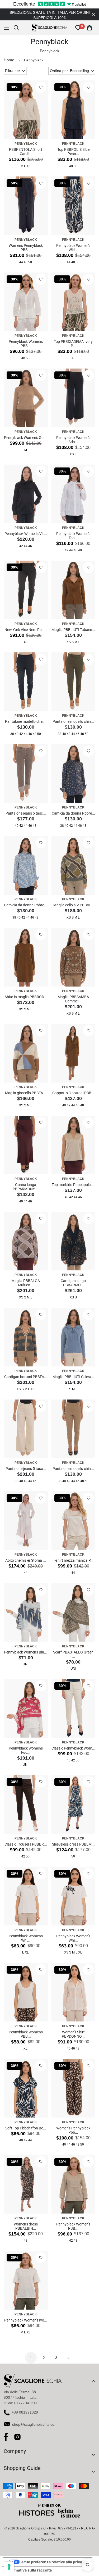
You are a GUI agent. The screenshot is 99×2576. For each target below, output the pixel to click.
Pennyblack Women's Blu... (26, 1652)
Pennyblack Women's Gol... (26, 438)
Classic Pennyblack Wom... (73, 1748)
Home (9, 60)
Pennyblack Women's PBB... (26, 344)
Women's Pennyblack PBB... (26, 248)
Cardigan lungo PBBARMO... (73, 1283)
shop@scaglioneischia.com (35, 2424)
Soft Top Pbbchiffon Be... (26, 2128)
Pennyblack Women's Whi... (26, 1938)
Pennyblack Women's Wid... (73, 248)
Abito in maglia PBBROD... (26, 997)
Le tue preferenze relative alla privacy (53, 2562)
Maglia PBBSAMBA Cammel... (73, 999)
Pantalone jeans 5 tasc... (26, 813)
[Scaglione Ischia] (49, 28)
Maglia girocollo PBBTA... (26, 1093)
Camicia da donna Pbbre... (73, 813)
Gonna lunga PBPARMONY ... (26, 1187)
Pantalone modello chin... (26, 721)
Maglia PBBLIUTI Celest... (73, 1377)
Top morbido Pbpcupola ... (73, 1185)
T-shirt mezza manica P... (73, 1560)
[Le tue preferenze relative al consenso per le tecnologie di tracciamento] (9, 2567)
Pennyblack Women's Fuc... (26, 1750)
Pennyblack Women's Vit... (26, 534)
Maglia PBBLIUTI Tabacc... (73, 630)
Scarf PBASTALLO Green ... (73, 1654)
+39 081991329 (25, 2412)
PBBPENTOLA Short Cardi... (26, 152)
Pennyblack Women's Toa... (73, 536)
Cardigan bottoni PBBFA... (26, 1377)
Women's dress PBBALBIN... (26, 2226)
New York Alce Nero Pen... (26, 630)
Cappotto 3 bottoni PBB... (73, 1093)
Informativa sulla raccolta (29, 2570)
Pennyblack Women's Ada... (73, 440)
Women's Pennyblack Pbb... (73, 2130)
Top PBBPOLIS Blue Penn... (73, 152)
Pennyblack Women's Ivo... (26, 2320)
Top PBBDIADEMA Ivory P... (73, 344)
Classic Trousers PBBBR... (26, 1844)
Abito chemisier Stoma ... (26, 1560)
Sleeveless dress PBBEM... (73, 1844)
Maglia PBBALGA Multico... (26, 1283)
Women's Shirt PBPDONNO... (73, 2034)
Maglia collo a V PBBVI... (73, 905)
